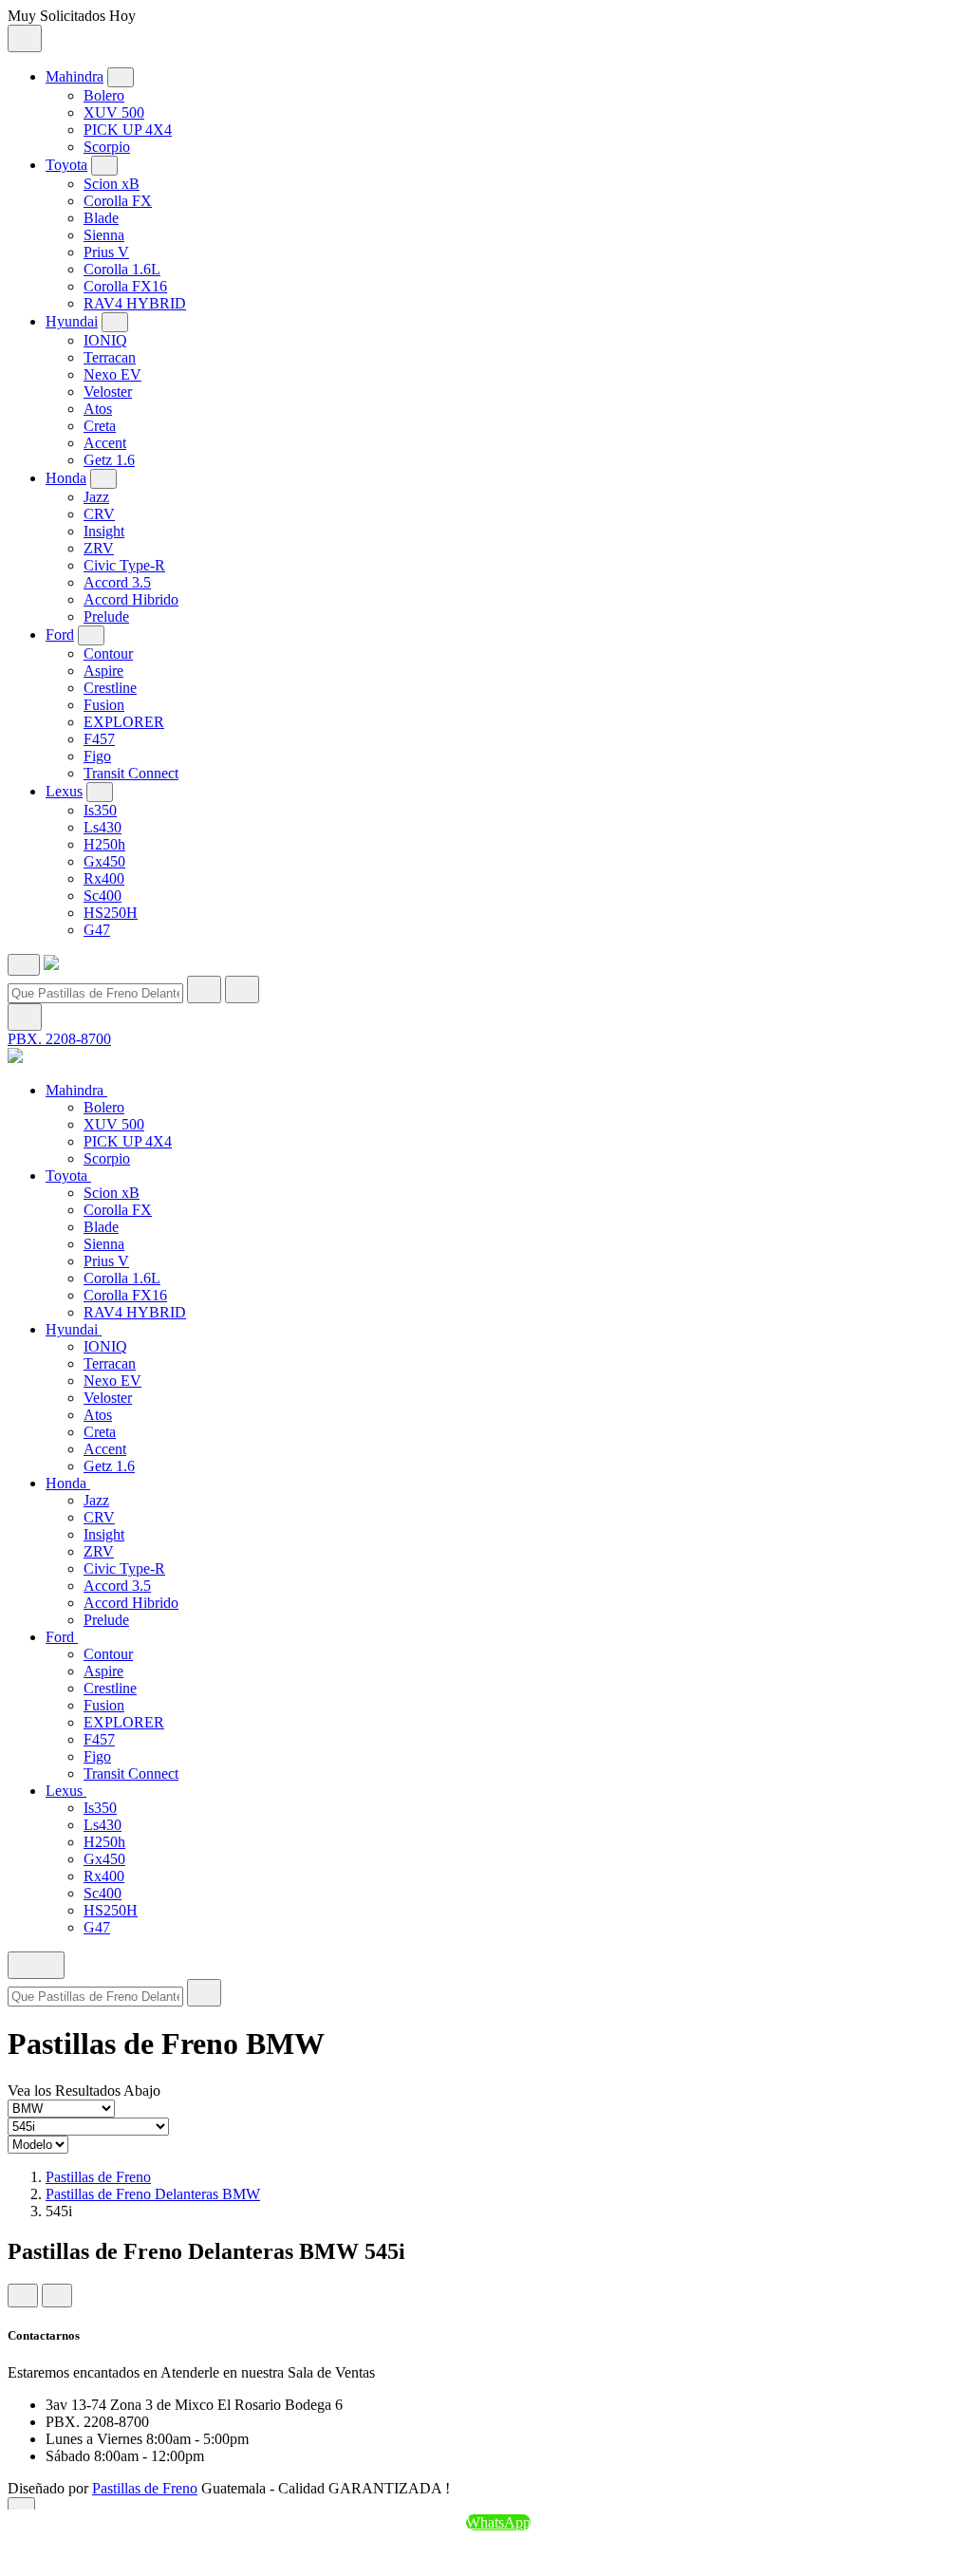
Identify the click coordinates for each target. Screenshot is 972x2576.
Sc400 (103, 896)
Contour (108, 653)
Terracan (110, 357)
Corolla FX (118, 201)
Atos (98, 409)
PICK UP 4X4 (128, 130)
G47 (97, 930)
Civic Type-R (124, 565)
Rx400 (104, 878)
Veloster (108, 392)
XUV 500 (114, 112)
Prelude (106, 616)
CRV (99, 514)
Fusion (104, 705)
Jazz (96, 497)
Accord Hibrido (131, 599)
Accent (105, 443)
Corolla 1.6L (122, 269)
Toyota (66, 165)
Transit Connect (131, 773)
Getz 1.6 (109, 460)
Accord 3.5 (117, 582)
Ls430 (103, 827)
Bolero (104, 95)
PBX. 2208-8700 (59, 1039)
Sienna (104, 235)
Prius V (106, 252)
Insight (104, 531)
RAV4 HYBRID (135, 303)
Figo (97, 756)
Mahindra (75, 76)
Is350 (100, 810)
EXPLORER (124, 722)
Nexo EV (112, 374)
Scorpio (107, 147)
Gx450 (104, 861)
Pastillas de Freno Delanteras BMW (153, 2194)
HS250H (111, 913)
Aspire (103, 671)
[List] (57, 2296)
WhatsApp (498, 2522)
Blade (101, 218)
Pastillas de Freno (98, 2177)
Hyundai (72, 321)
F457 (99, 739)
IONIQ (105, 340)
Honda (66, 478)
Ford (60, 635)
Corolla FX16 (125, 286)
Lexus (64, 791)
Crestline (110, 688)
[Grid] (23, 2296)
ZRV (99, 548)
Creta (100, 426)
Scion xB (112, 184)
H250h (104, 844)
